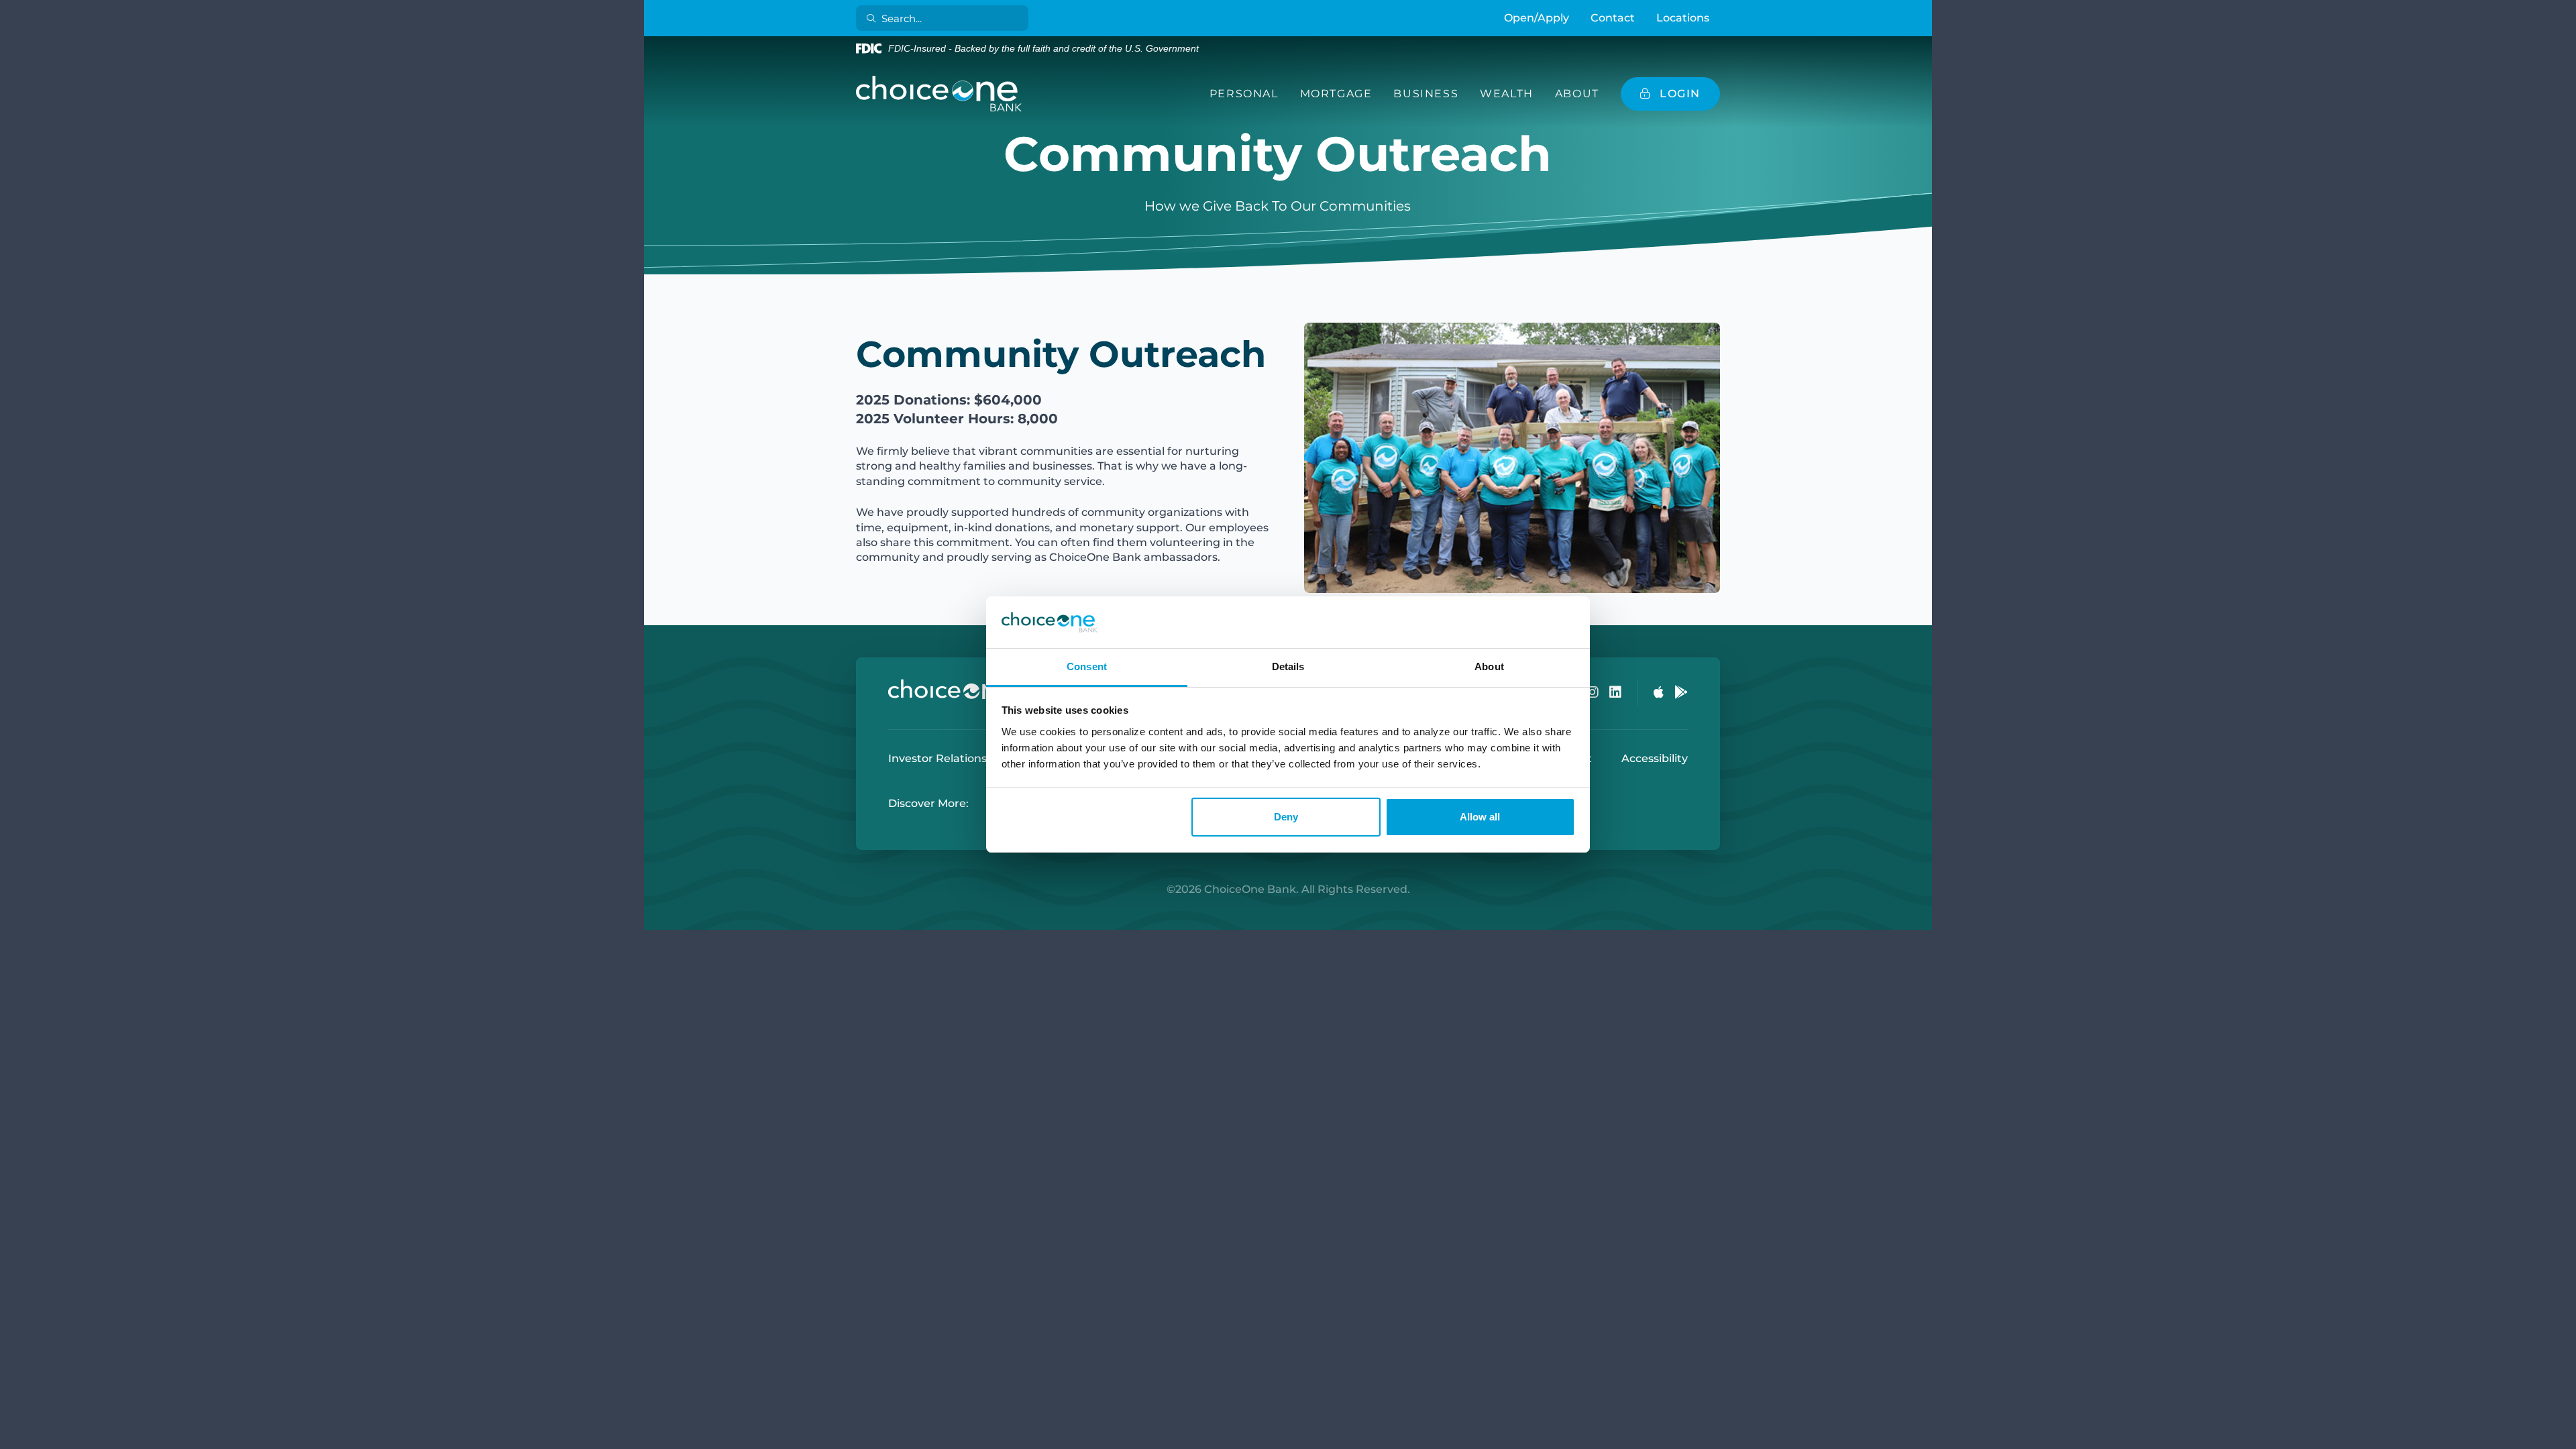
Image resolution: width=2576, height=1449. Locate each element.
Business (1426, 94)
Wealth (1507, 94)
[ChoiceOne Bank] (939, 94)
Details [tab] (1288, 666)
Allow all (1480, 817)
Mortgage (1336, 94)
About (1577, 94)
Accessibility (1655, 758)
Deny (1286, 817)
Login (10, 1439)
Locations (1683, 18)
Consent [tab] (1087, 666)
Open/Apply (1537, 18)
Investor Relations (937, 758)
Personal (1244, 94)
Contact (1613, 18)
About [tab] (1489, 666)
